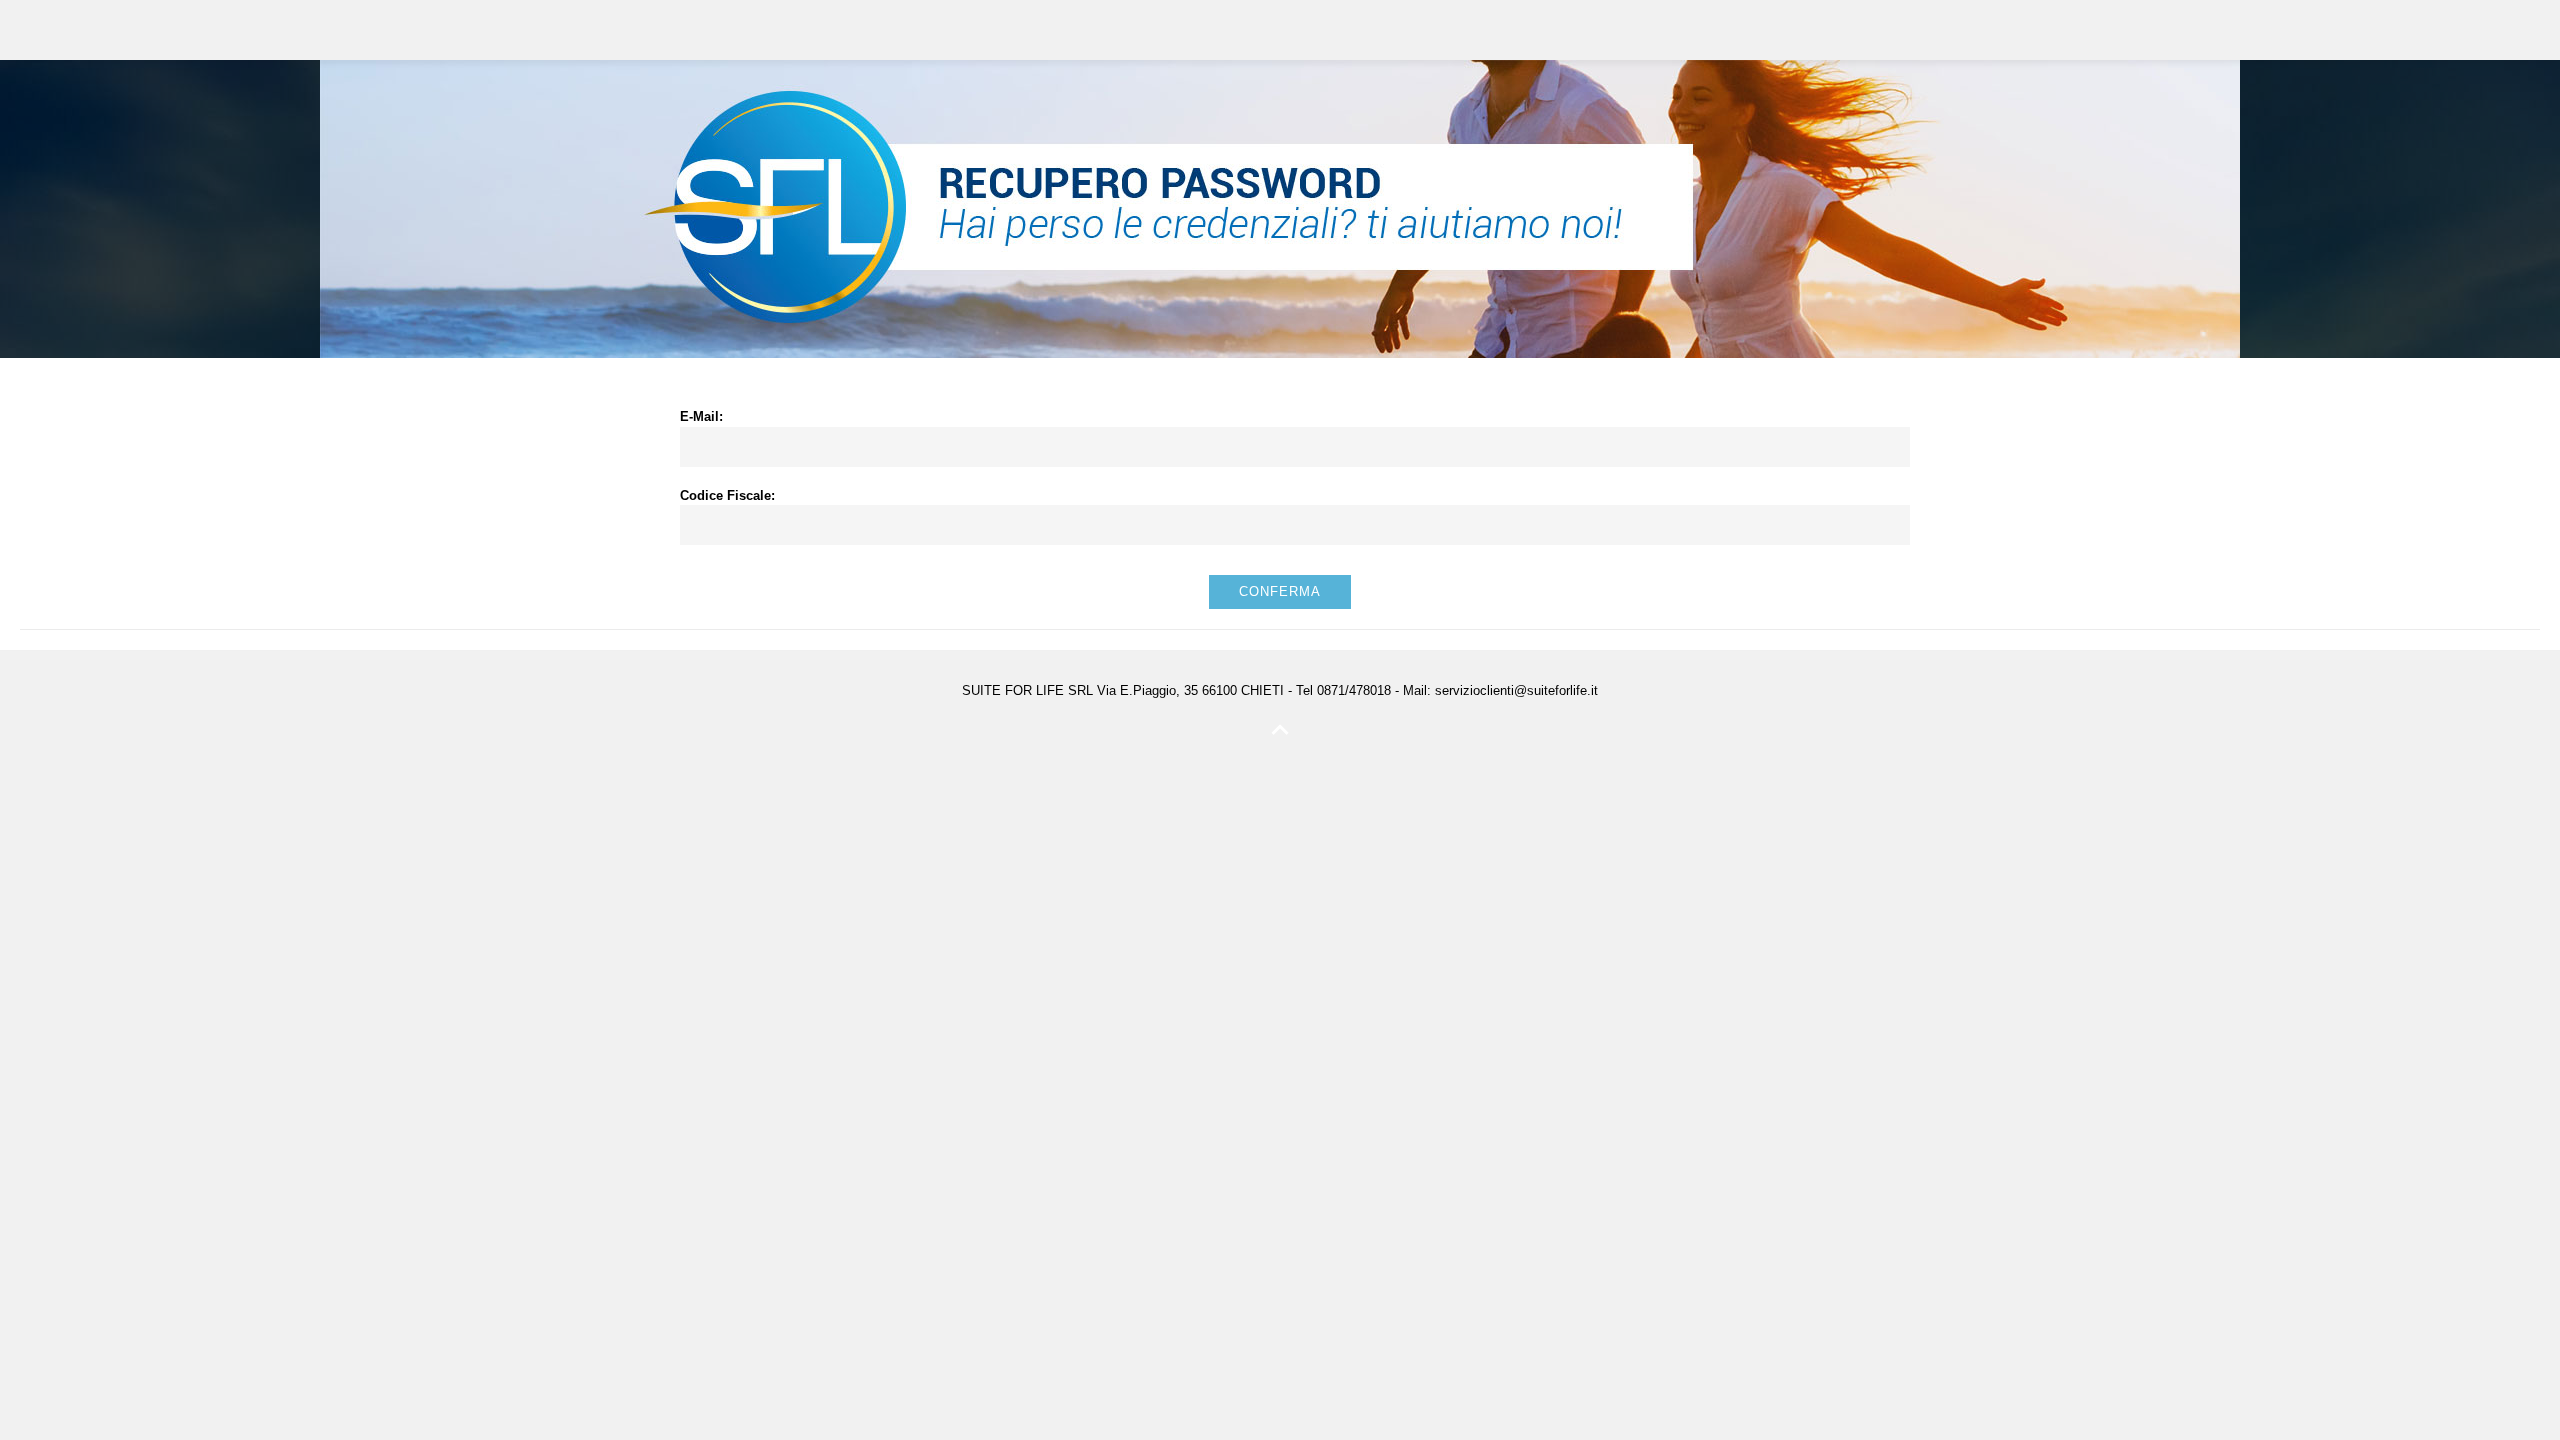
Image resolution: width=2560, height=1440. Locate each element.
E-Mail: (701, 416)
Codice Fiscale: (727, 495)
